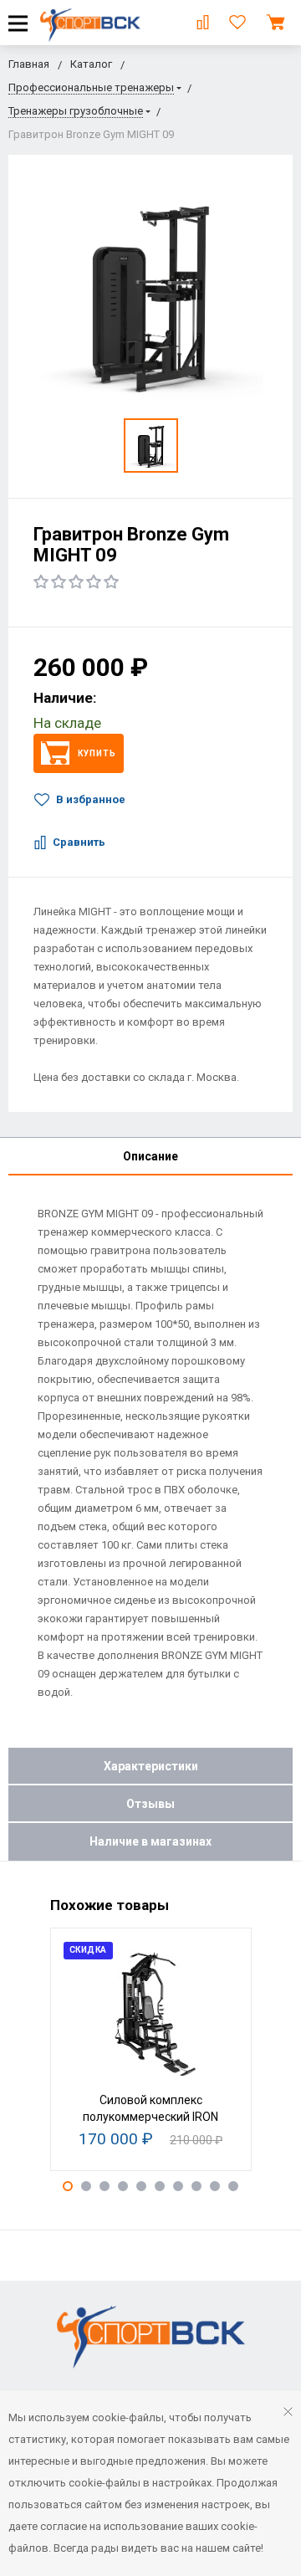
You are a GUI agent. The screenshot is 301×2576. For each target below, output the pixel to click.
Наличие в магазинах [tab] (150, 1841)
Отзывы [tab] (150, 1804)
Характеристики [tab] (151, 1766)
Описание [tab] (150, 1156)
